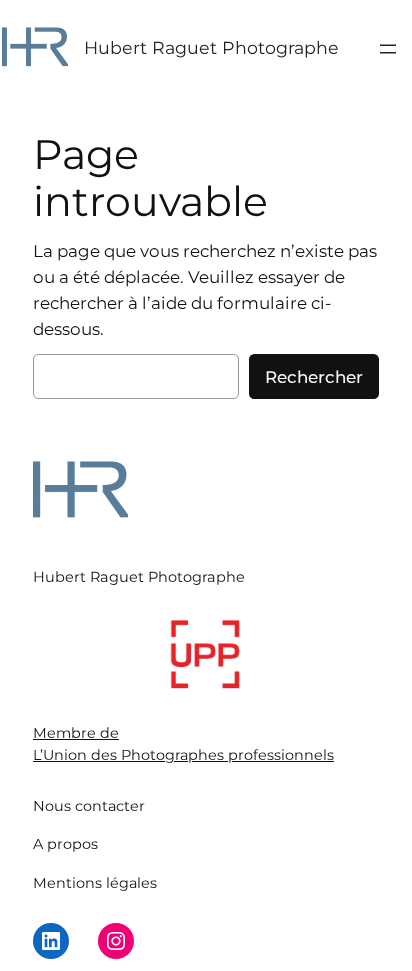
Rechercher (314, 377)
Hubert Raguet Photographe (211, 47)
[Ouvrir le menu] (388, 49)
